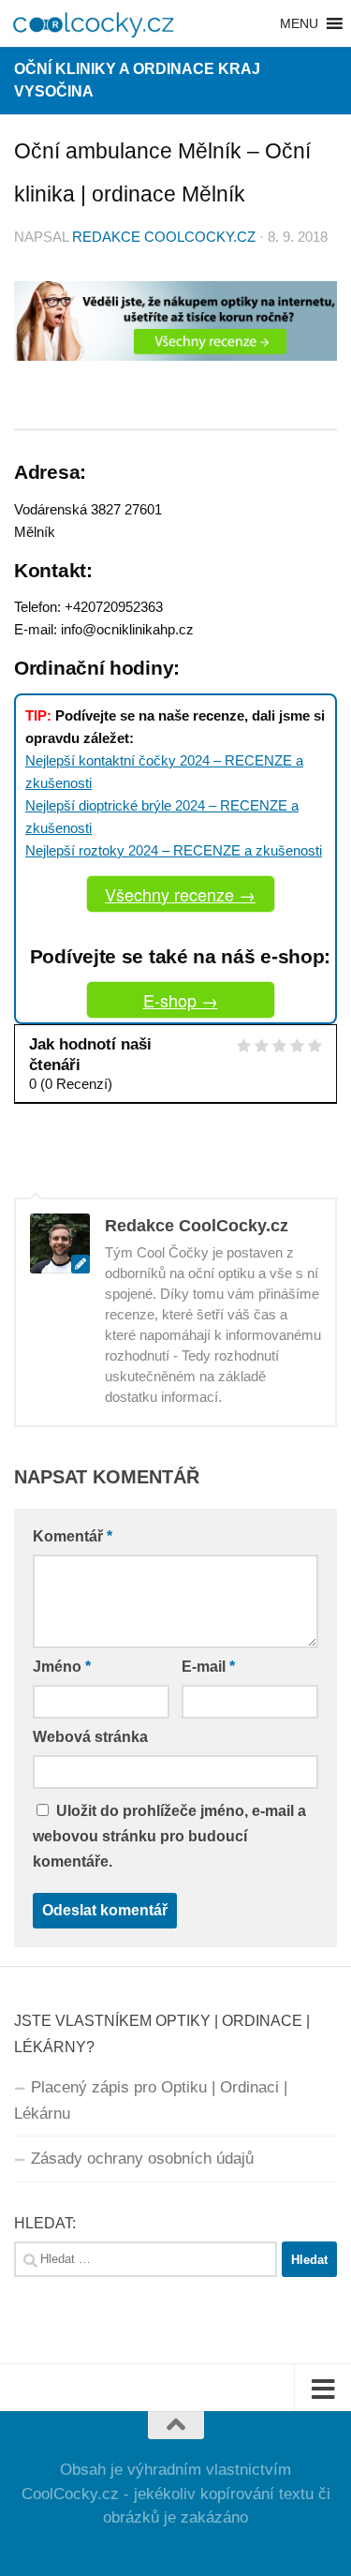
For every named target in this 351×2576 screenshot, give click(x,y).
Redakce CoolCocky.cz (164, 237)
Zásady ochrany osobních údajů (142, 2159)
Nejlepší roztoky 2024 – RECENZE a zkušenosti (174, 850)
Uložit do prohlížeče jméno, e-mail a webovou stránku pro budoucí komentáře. (169, 1836)
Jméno (62, 1667)
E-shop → (181, 1000)
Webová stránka (90, 1737)
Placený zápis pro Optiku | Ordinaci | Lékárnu (151, 2100)
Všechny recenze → (180, 894)
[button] (299, 23)
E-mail (208, 1667)
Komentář (73, 1536)
